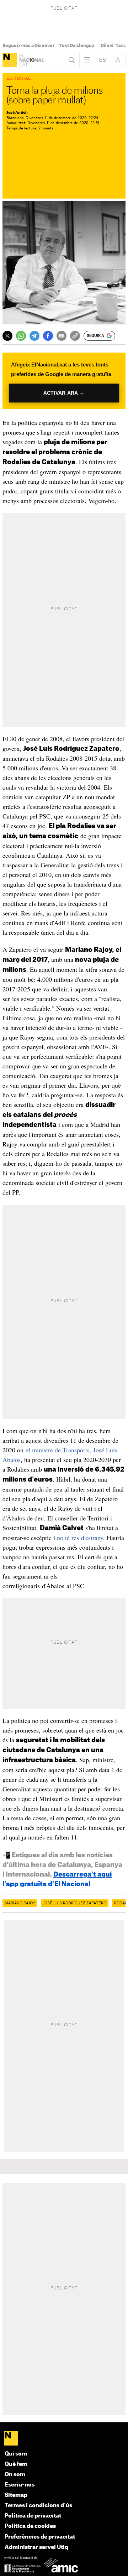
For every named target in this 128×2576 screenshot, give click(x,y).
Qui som (16, 2454)
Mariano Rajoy (20, 1903)
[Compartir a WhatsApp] (21, 336)
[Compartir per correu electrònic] (62, 336)
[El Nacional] (10, 60)
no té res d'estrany (80, 1538)
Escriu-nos (20, 2485)
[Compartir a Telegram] (34, 336)
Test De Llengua (77, 46)
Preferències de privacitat (40, 2537)
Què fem (16, 2464)
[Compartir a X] (7, 336)
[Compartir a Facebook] (48, 336)
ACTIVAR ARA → (64, 393)
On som (15, 2475)
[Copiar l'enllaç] (75, 336)
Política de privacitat (33, 2516)
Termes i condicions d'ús (38, 2506)
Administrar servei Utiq (36, 2547)
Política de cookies (30, 2526)
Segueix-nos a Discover (28, 46)
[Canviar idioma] (102, 60)
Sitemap (16, 2495)
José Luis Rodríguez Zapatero (75, 1903)
